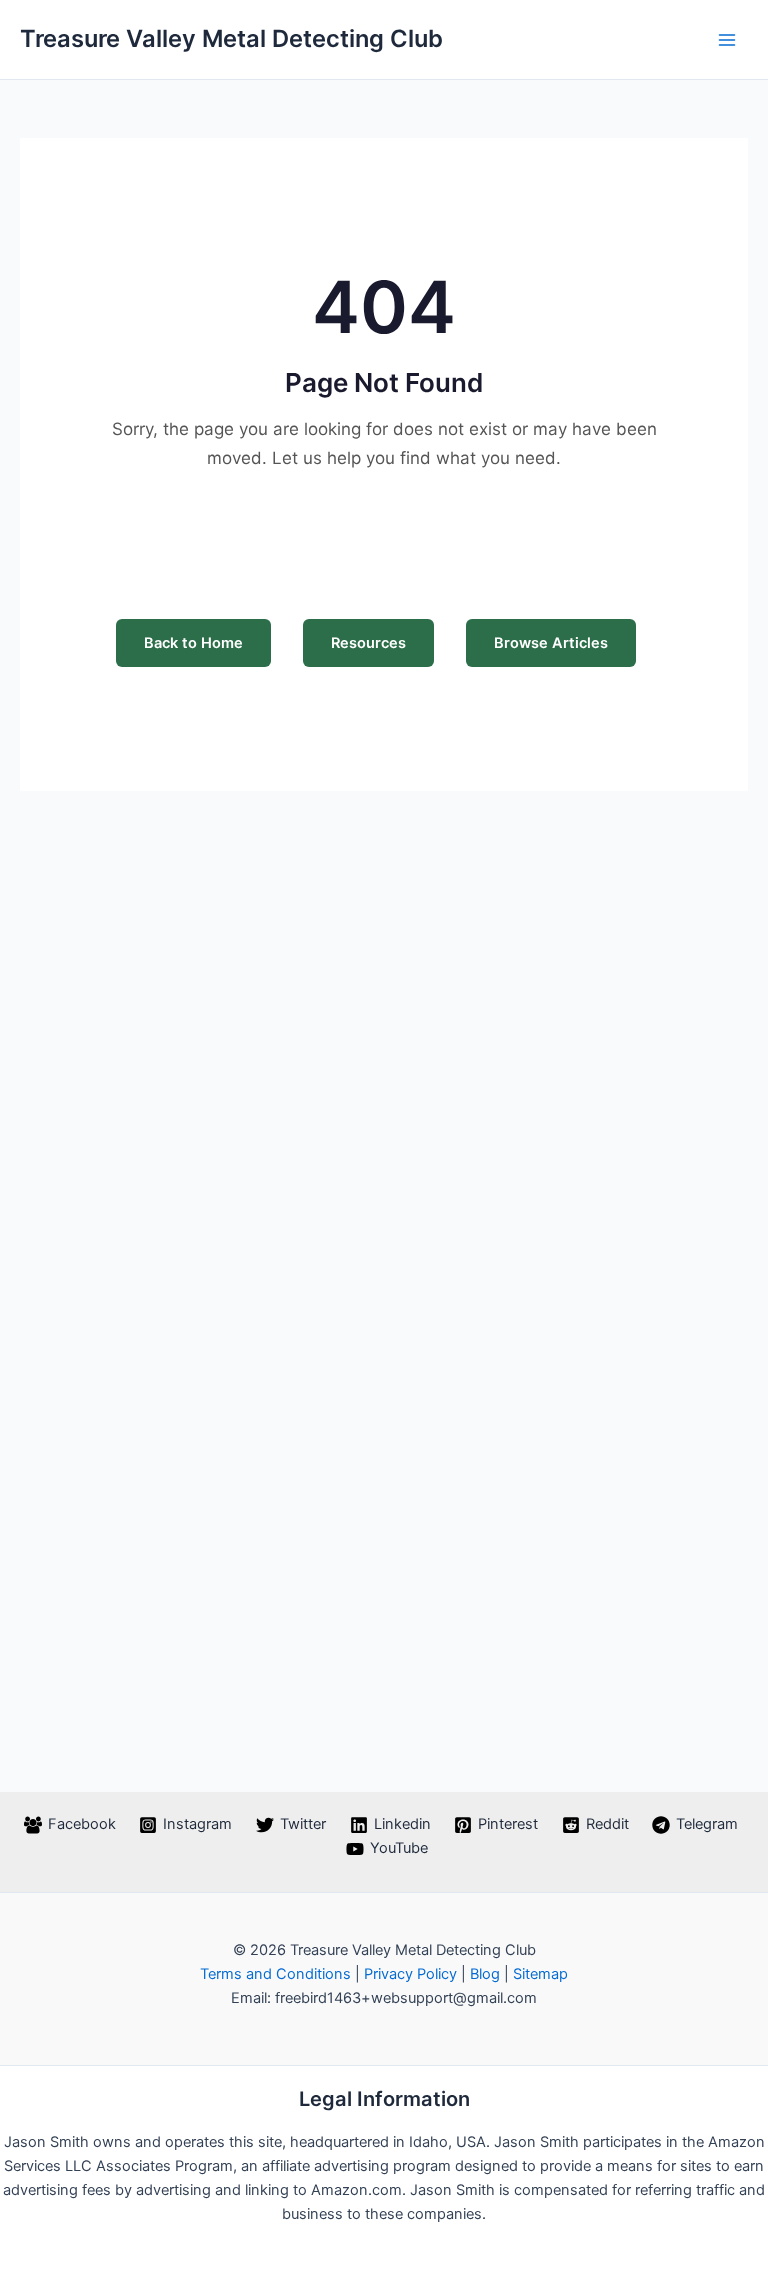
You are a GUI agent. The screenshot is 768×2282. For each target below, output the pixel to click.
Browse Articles (551, 643)
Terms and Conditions (275, 1974)
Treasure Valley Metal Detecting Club (231, 38)
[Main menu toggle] (727, 40)
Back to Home (193, 643)
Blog (485, 1974)
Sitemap (540, 1974)
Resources (368, 643)
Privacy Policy (410, 1974)
